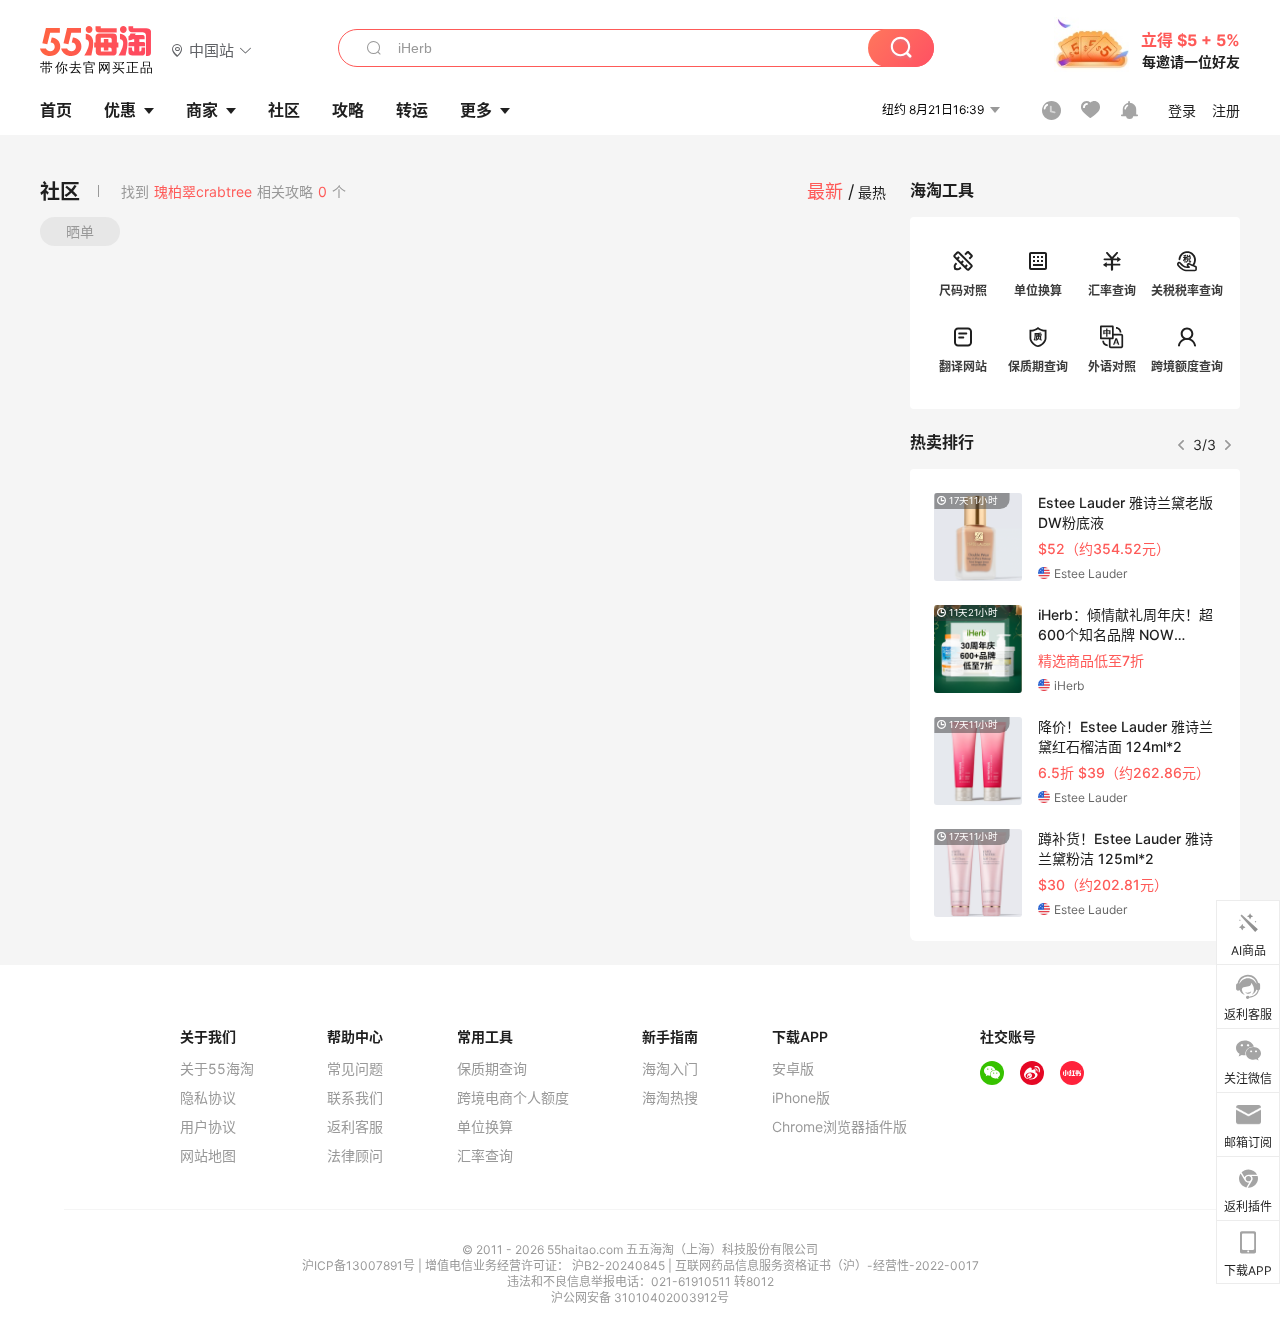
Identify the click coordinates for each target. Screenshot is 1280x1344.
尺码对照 (963, 290)
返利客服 (355, 1127)
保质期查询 (1038, 366)
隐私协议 (208, 1098)
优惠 (120, 110)
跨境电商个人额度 (513, 1098)
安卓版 (793, 1069)
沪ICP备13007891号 (360, 1265)
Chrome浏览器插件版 (839, 1127)
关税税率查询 (1187, 290)
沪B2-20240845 (620, 1265)
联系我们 (355, 1098)
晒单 (80, 231)
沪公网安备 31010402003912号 (640, 1297)
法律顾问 (355, 1156)
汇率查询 (1112, 290)
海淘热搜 (670, 1098)
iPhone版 (801, 1098)
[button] (211, 49)
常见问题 (355, 1069)
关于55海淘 (217, 1069)
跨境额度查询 (1187, 366)
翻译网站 (963, 366)
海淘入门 (670, 1069)
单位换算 (1038, 290)
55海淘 (97, 50)
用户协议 (208, 1127)
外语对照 (1112, 366)
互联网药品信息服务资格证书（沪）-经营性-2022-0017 (827, 1265)
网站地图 (208, 1156)
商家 (202, 110)
